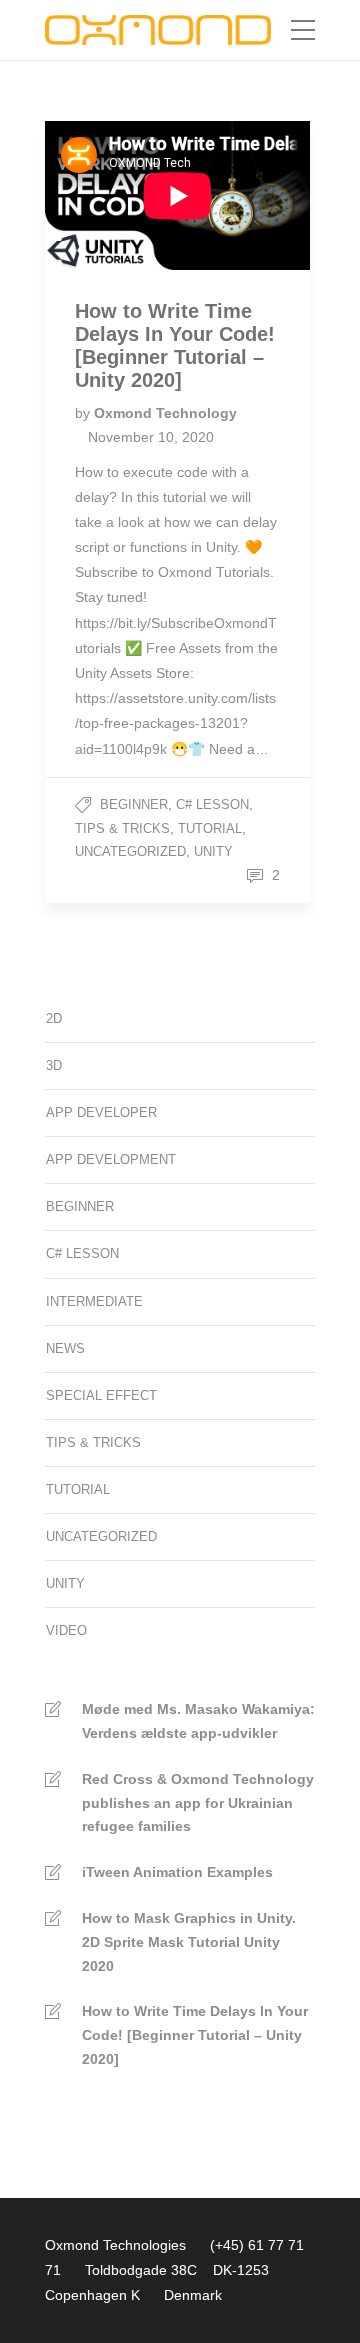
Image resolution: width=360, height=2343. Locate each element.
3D (54, 1065)
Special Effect (101, 1395)
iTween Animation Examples (177, 1872)
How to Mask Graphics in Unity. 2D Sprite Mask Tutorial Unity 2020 (189, 1942)
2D (54, 1018)
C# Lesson (212, 804)
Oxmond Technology (165, 413)
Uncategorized (130, 851)
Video (66, 1630)
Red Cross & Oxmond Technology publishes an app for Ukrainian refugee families (198, 1803)
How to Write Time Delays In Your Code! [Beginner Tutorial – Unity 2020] (195, 2035)
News (65, 1348)
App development (111, 1159)
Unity (213, 851)
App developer (101, 1112)
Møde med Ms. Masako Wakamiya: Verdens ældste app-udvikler (198, 1721)
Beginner (134, 804)
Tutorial (210, 828)
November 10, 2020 (151, 437)
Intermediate (94, 1301)
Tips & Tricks (122, 828)
